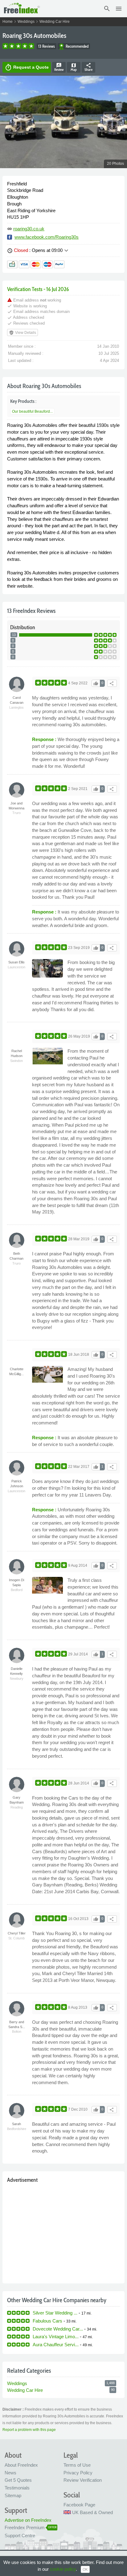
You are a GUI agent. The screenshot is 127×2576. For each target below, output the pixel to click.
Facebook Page (79, 2505)
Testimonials (17, 2488)
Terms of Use (77, 2465)
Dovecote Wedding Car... (58, 2329)
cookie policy (63, 2569)
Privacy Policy (78, 2473)
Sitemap (13, 2495)
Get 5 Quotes (18, 2480)
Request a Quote (27, 67)
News (10, 2473)
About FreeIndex (21, 2465)
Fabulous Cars (47, 2321)
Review (59, 67)
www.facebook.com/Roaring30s (47, 237)
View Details (23, 333)
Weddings (26, 22)
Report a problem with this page (29, 2430)
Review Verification (83, 2480)
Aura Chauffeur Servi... (56, 2345)
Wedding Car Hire (55, 22)
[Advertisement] (63, 2232)
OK (85, 2570)
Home (8, 22)
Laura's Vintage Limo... (56, 2337)
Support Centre (20, 2535)
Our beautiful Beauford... (32, 411)
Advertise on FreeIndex (28, 2520)
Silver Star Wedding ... (55, 2313)
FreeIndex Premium (25, 2527)
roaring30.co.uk (29, 229)
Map (74, 67)
